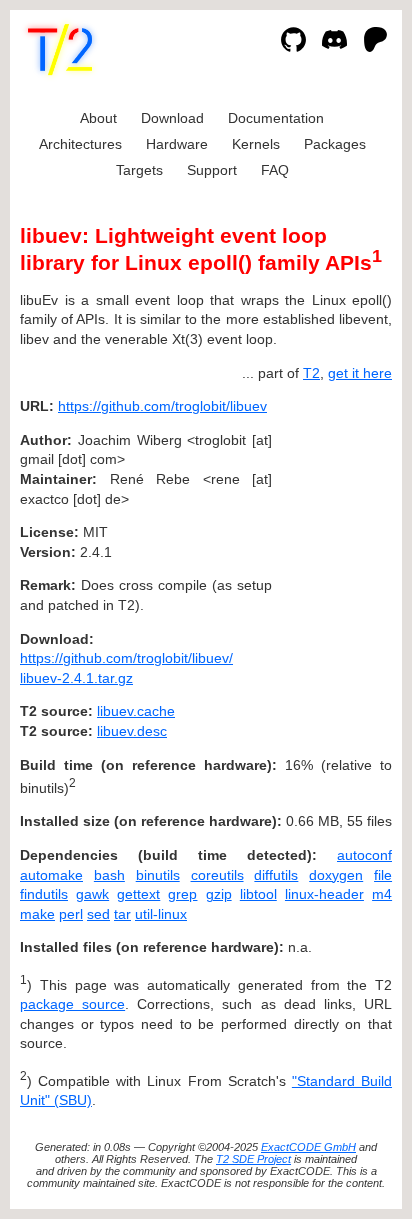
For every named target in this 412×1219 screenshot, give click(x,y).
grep (182, 894)
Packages (335, 144)
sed (98, 914)
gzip (219, 894)
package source (72, 1004)
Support (212, 170)
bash (109, 875)
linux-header (324, 894)
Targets (139, 170)
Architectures (80, 144)
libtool (258, 894)
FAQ (275, 170)
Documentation (276, 118)
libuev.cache (136, 711)
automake (51, 875)
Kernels (256, 144)
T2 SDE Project (253, 1159)
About (98, 118)
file (383, 875)
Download (172, 118)
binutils (158, 875)
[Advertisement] (332, 527)
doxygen (336, 875)
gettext (138, 894)
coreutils (217, 875)
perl (71, 914)
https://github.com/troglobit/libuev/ (126, 658)
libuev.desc (132, 731)
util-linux (161, 914)
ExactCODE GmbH (308, 1147)
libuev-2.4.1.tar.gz (76, 678)
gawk (92, 894)
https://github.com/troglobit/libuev (162, 406)
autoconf (364, 855)
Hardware (177, 144)
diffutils (276, 875)
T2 (311, 373)
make (37, 914)
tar (122, 914)
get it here (360, 373)
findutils (44, 894)
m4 (382, 894)
